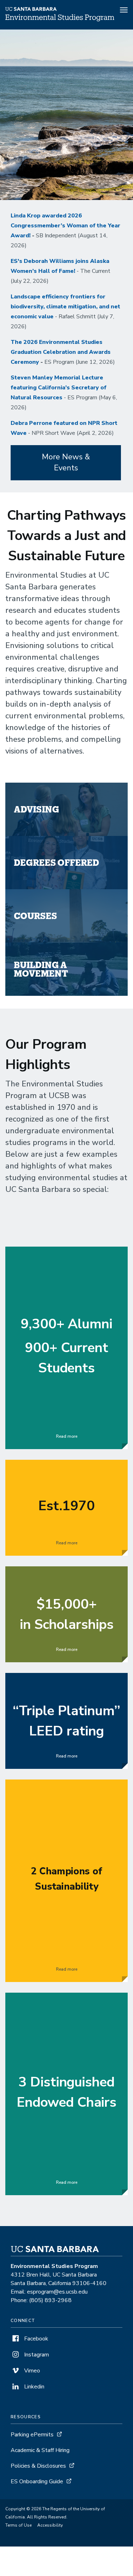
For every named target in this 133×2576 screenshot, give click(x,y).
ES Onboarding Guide (37, 2482)
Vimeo (31, 2371)
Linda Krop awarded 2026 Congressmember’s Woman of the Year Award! (65, 226)
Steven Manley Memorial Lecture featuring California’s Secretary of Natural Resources (59, 388)
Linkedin (34, 2387)
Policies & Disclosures (38, 2466)
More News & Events (66, 462)
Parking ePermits (32, 2435)
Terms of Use (18, 2525)
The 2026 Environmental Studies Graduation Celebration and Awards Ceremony (61, 352)
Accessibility (50, 2525)
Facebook (35, 2339)
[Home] (60, 20)
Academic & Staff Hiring (40, 2450)
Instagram (36, 2355)
